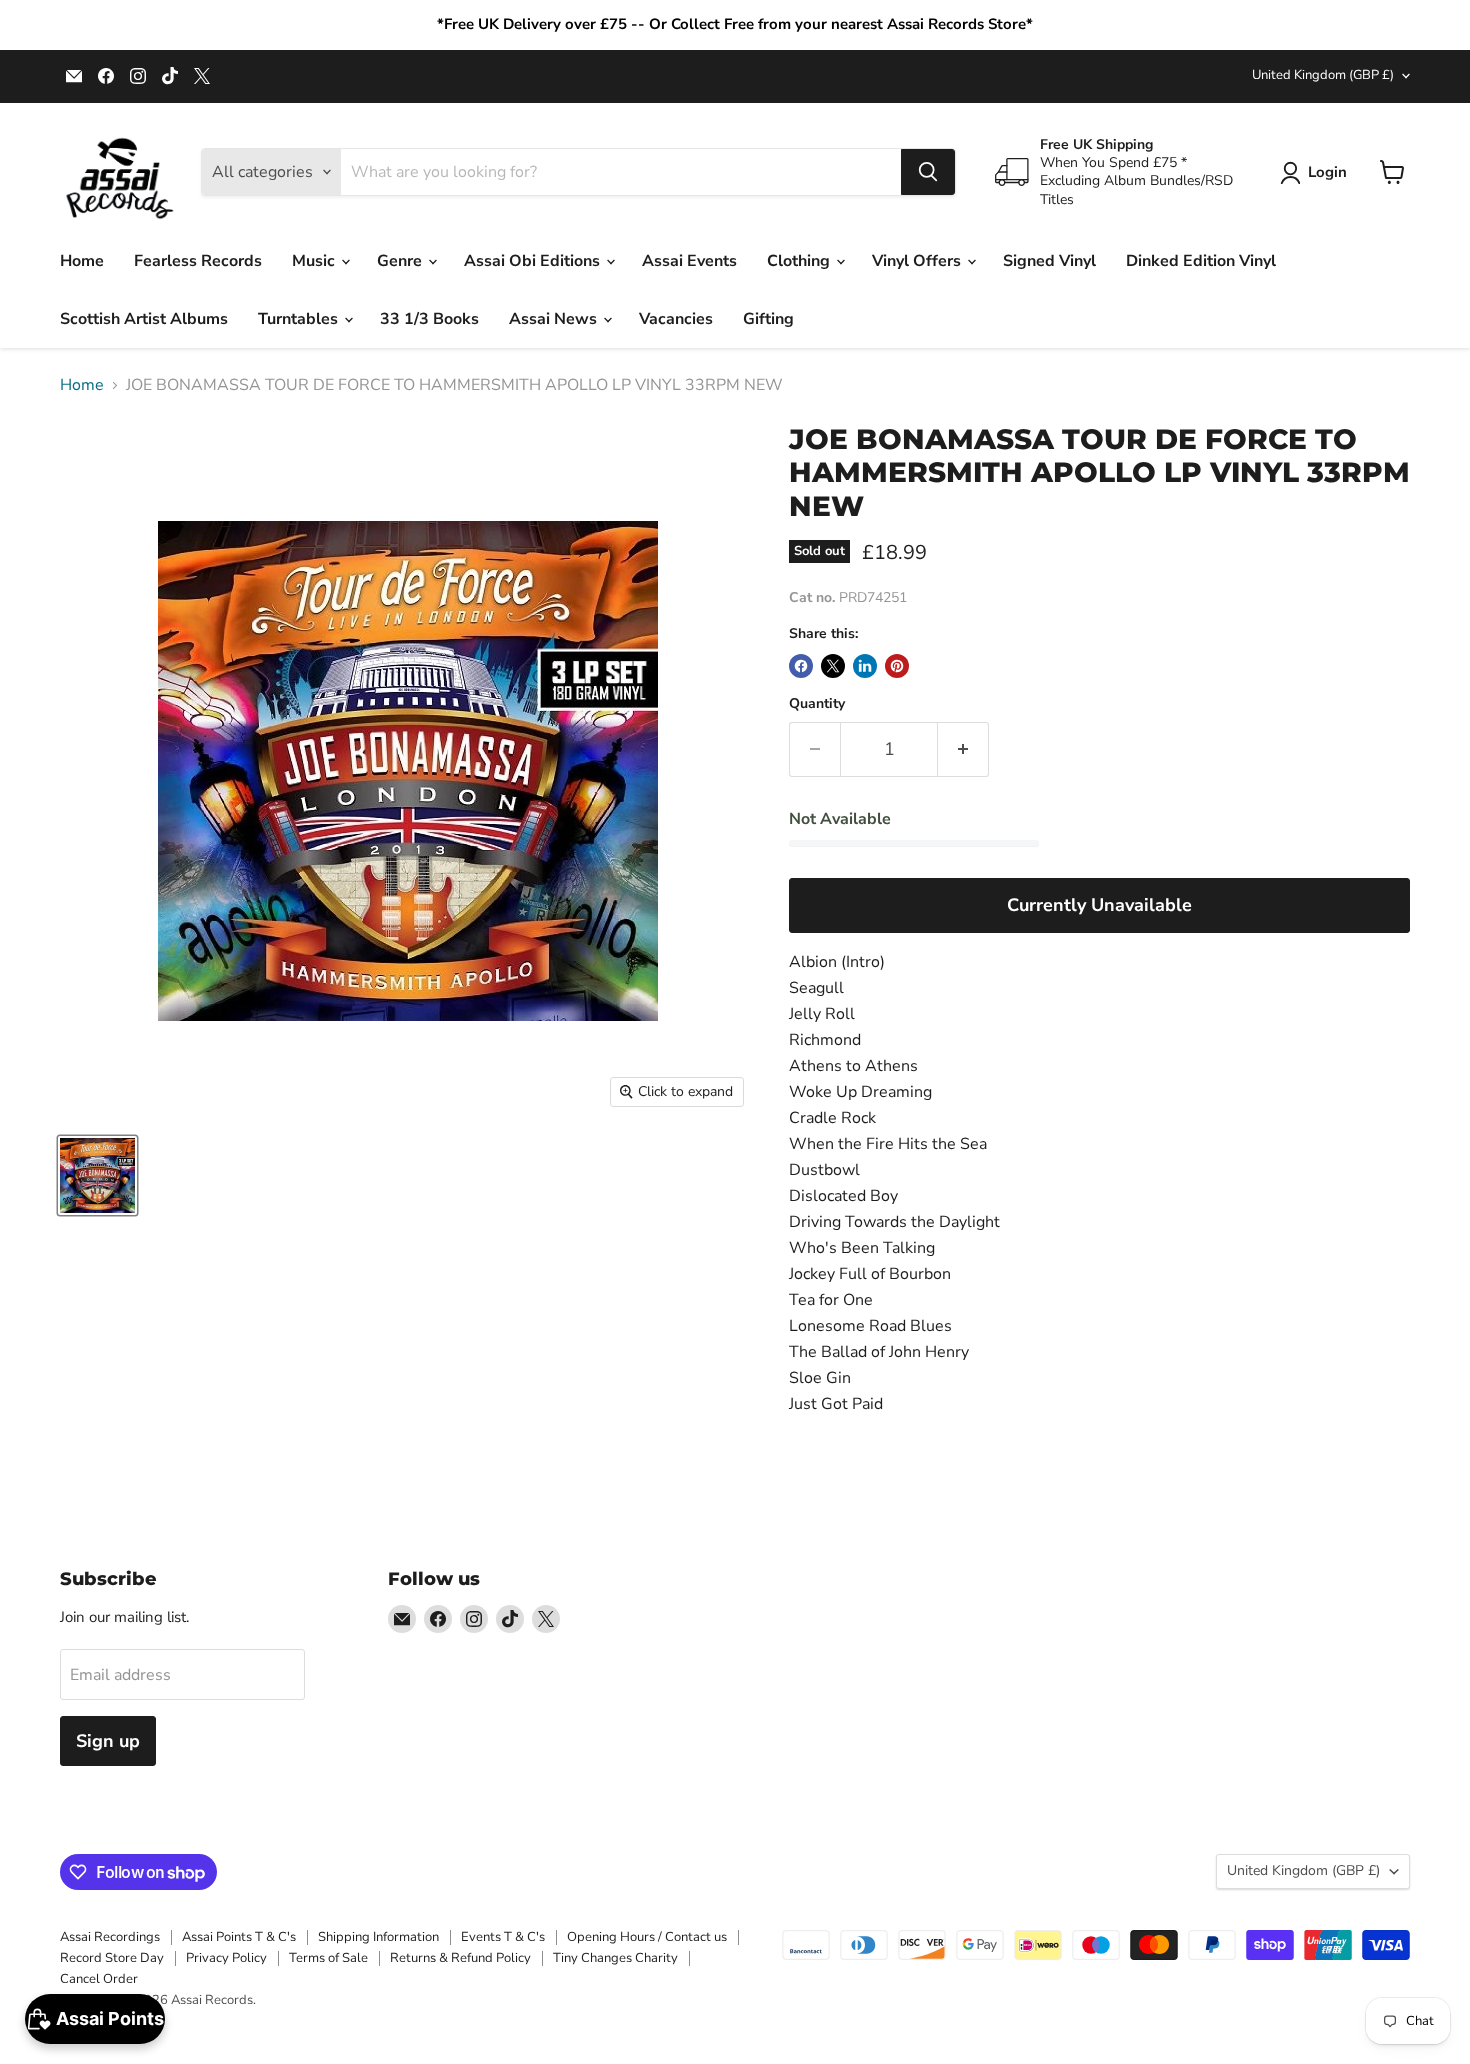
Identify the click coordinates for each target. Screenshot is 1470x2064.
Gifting (768, 319)
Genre (401, 261)
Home (82, 261)
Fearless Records (198, 261)
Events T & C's (503, 1937)
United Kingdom (1323, 75)
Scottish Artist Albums (144, 319)
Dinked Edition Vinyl (1201, 261)
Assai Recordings (110, 1937)
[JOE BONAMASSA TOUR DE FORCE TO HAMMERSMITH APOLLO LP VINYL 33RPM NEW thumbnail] (97, 1175)
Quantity (817, 704)
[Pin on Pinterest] (897, 666)
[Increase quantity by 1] (963, 749)
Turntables (300, 319)
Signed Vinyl (1049, 261)
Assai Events (689, 261)
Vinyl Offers (918, 261)
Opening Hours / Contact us (647, 1937)
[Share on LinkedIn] (865, 666)
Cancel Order (99, 1979)
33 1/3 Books (429, 319)
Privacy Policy (226, 1958)
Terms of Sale (328, 1958)
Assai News (555, 319)
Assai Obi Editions (534, 261)
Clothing (800, 261)
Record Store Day (112, 1958)
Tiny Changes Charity (615, 1958)
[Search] (928, 172)
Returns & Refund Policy (460, 1958)
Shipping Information (378, 1937)
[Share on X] (833, 666)
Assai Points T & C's (239, 1937)
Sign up (108, 1741)
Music (315, 261)
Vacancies (676, 319)
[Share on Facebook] (801, 666)
